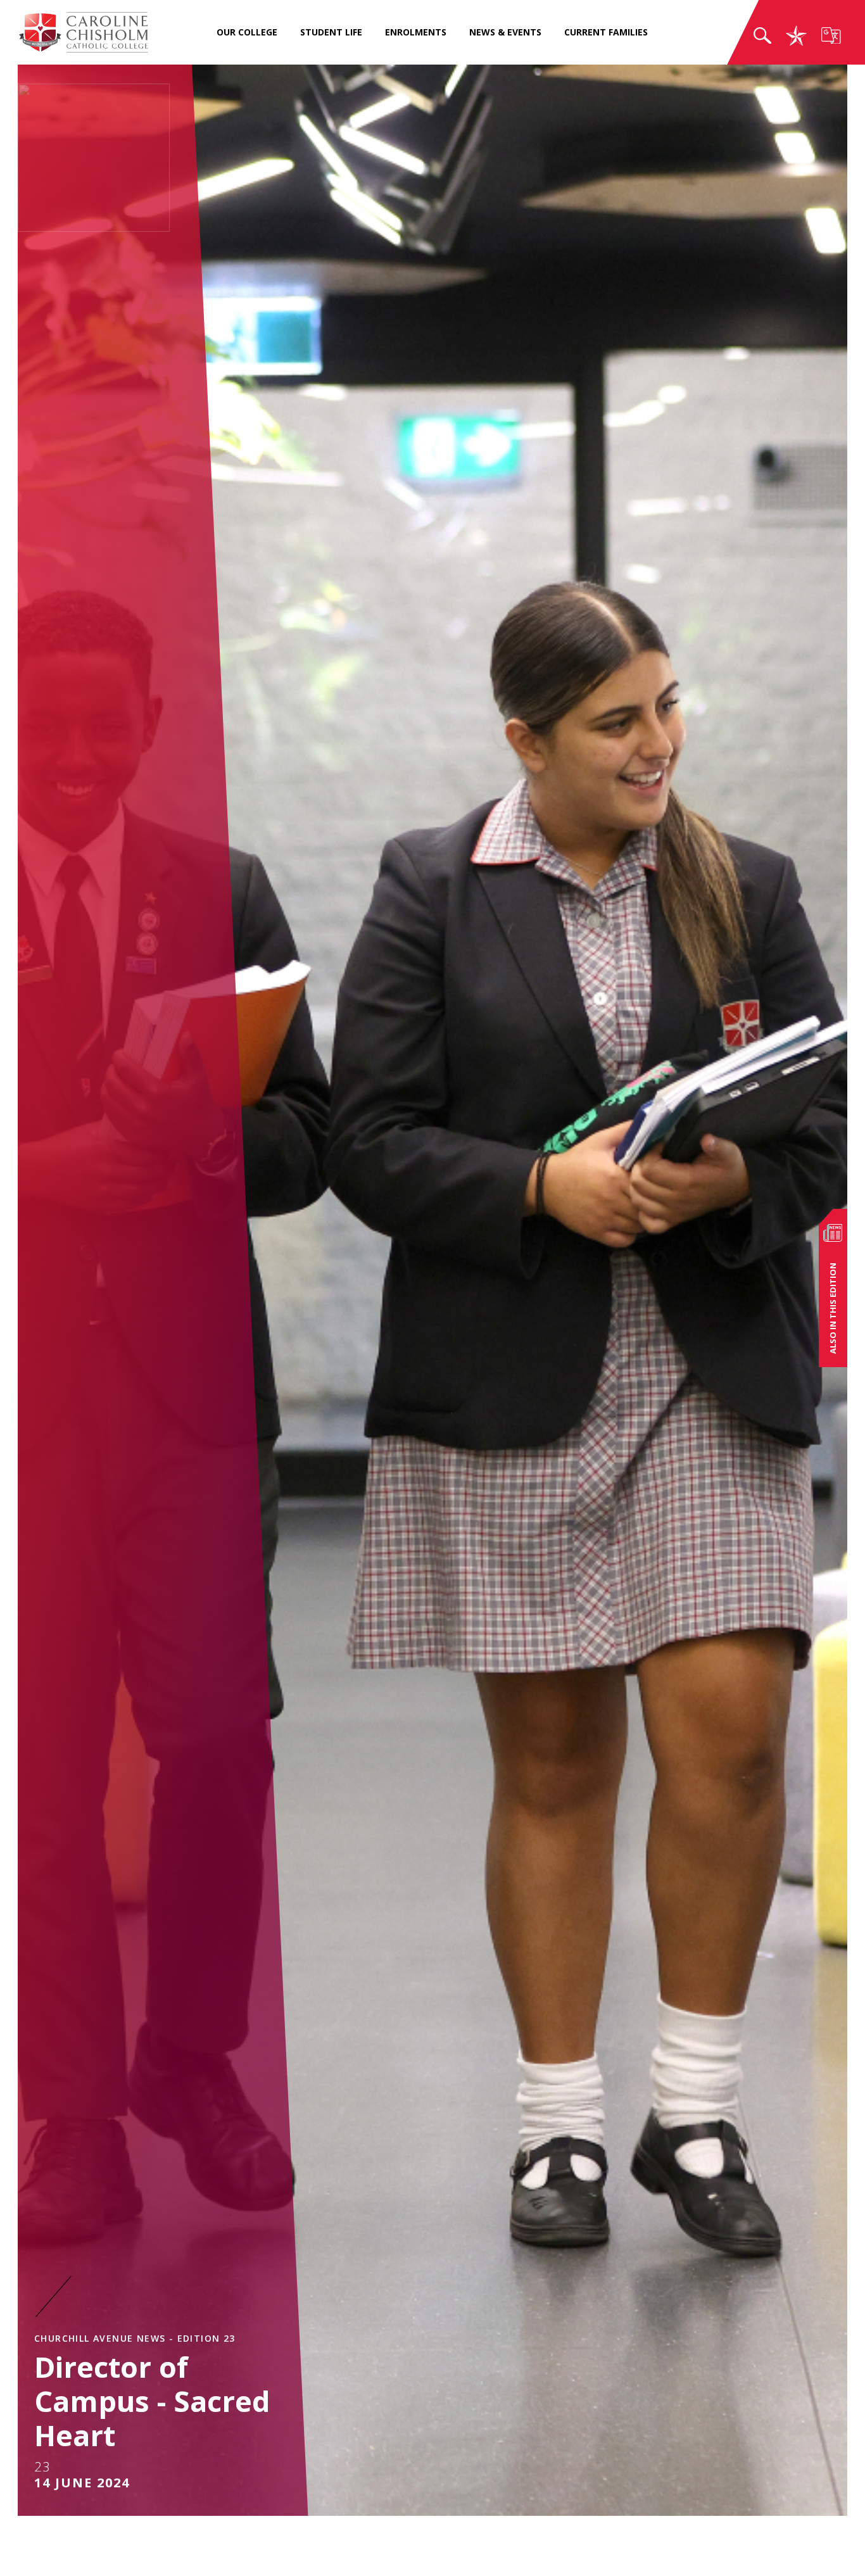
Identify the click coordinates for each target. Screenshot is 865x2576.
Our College (247, 32)
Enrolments (416, 32)
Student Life (331, 32)
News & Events (505, 32)
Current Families (606, 32)
